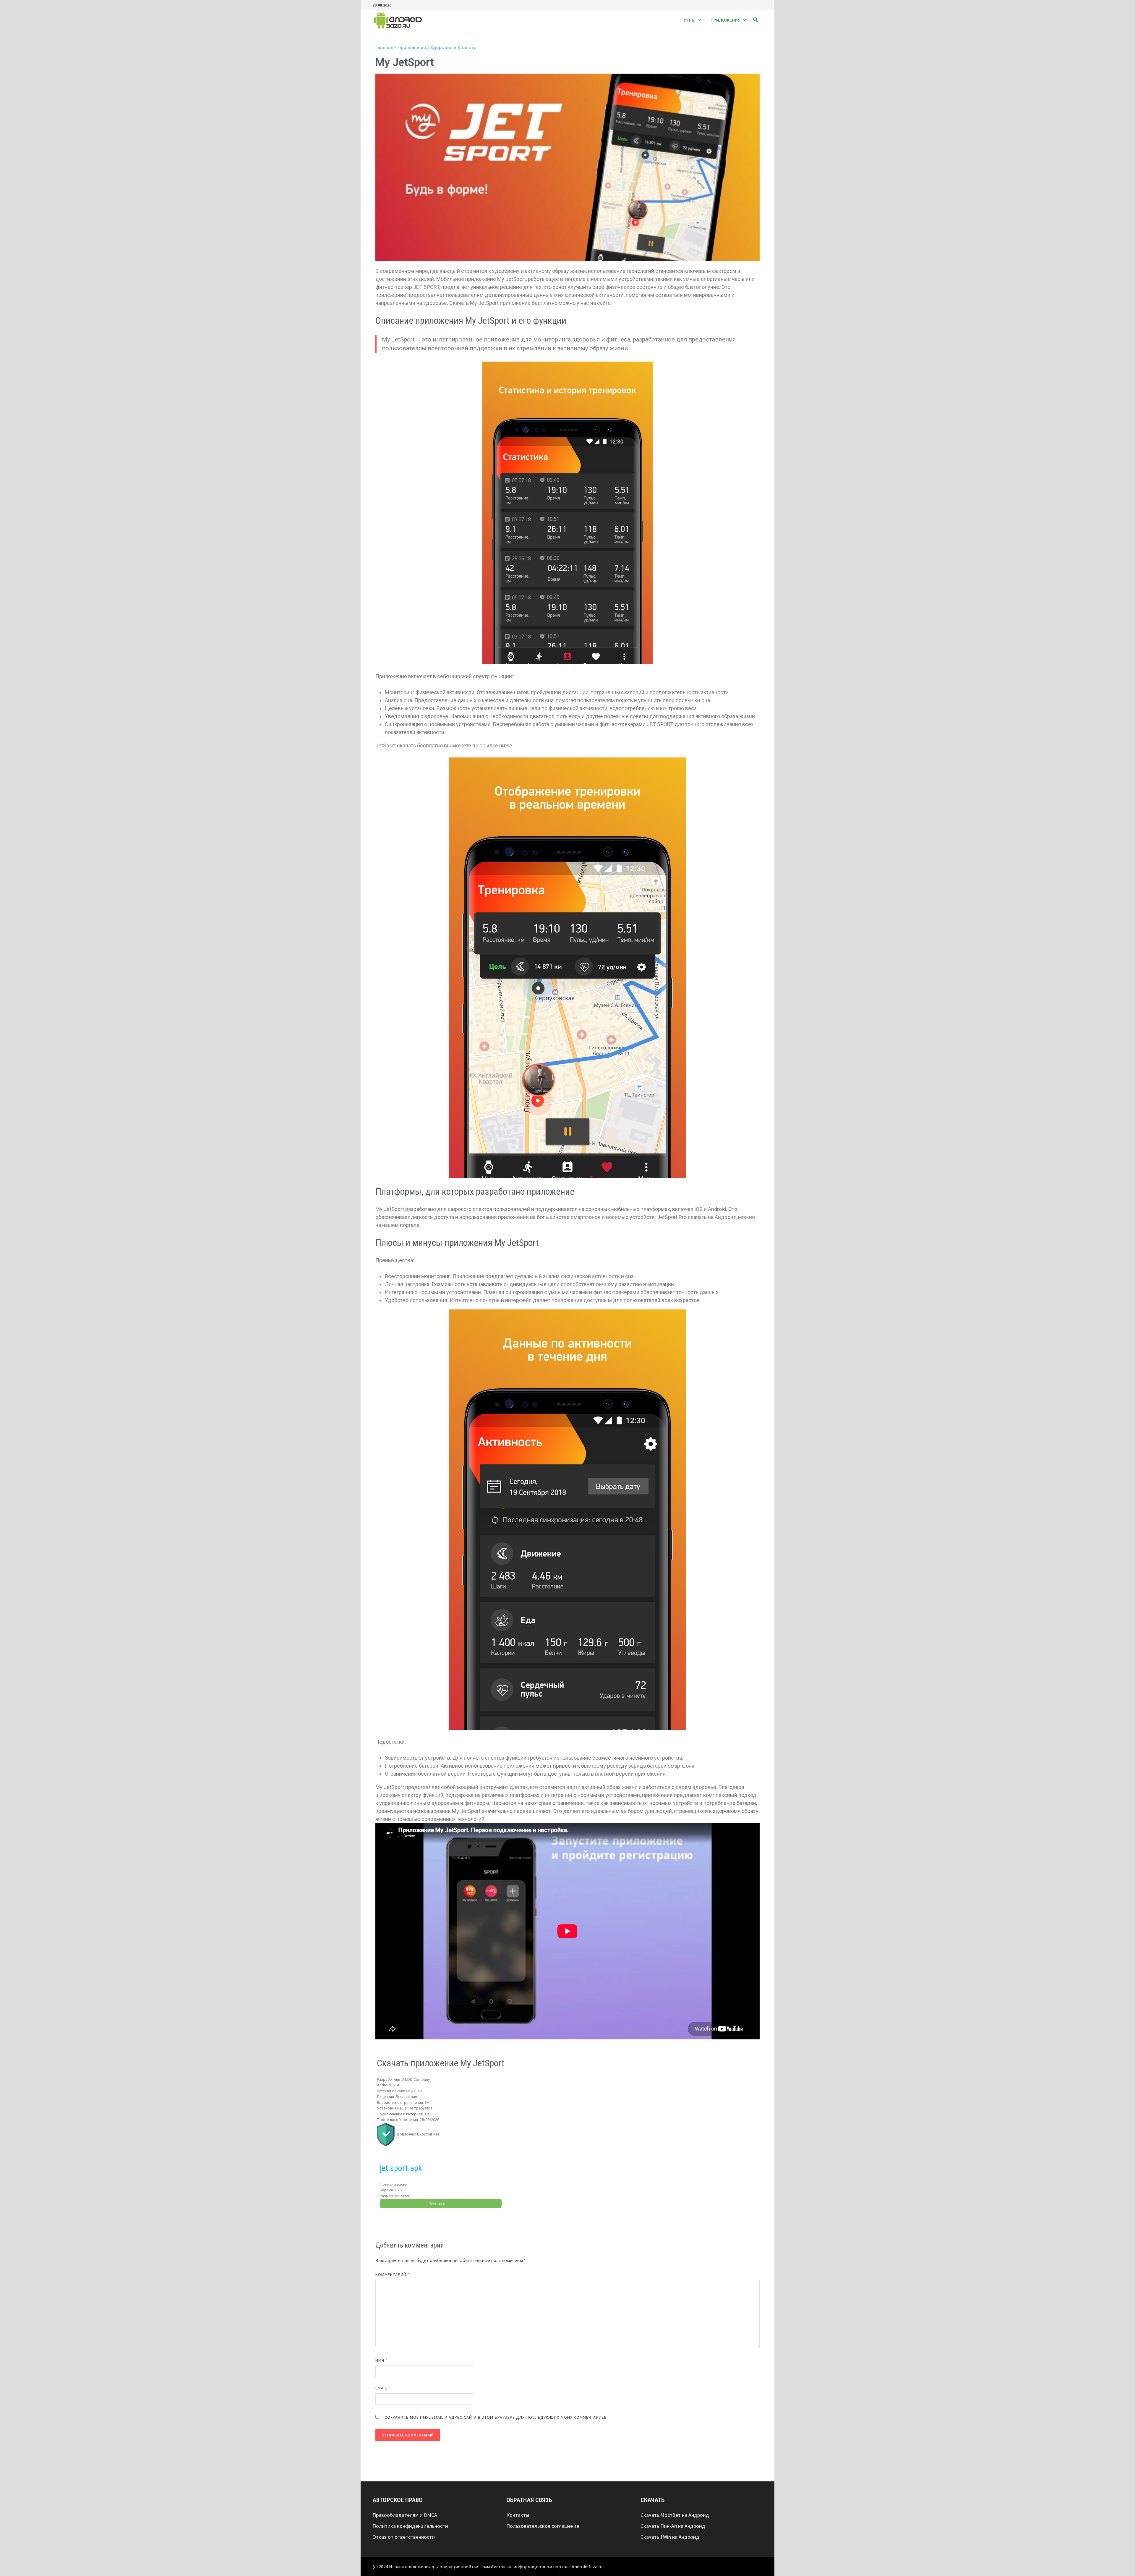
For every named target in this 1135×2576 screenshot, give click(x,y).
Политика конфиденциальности (410, 2526)
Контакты (518, 2515)
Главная (384, 48)
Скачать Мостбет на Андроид (675, 2515)
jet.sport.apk (401, 2168)
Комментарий (393, 2274)
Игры (690, 20)
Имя (381, 2360)
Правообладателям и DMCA (405, 2515)
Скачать (437, 2203)
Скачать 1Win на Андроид (670, 2537)
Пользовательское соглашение (543, 2526)
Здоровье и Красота (453, 48)
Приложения (725, 20)
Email (383, 2388)
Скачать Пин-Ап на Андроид (673, 2526)
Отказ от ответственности (404, 2537)
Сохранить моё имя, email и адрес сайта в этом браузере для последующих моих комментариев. (496, 2417)
